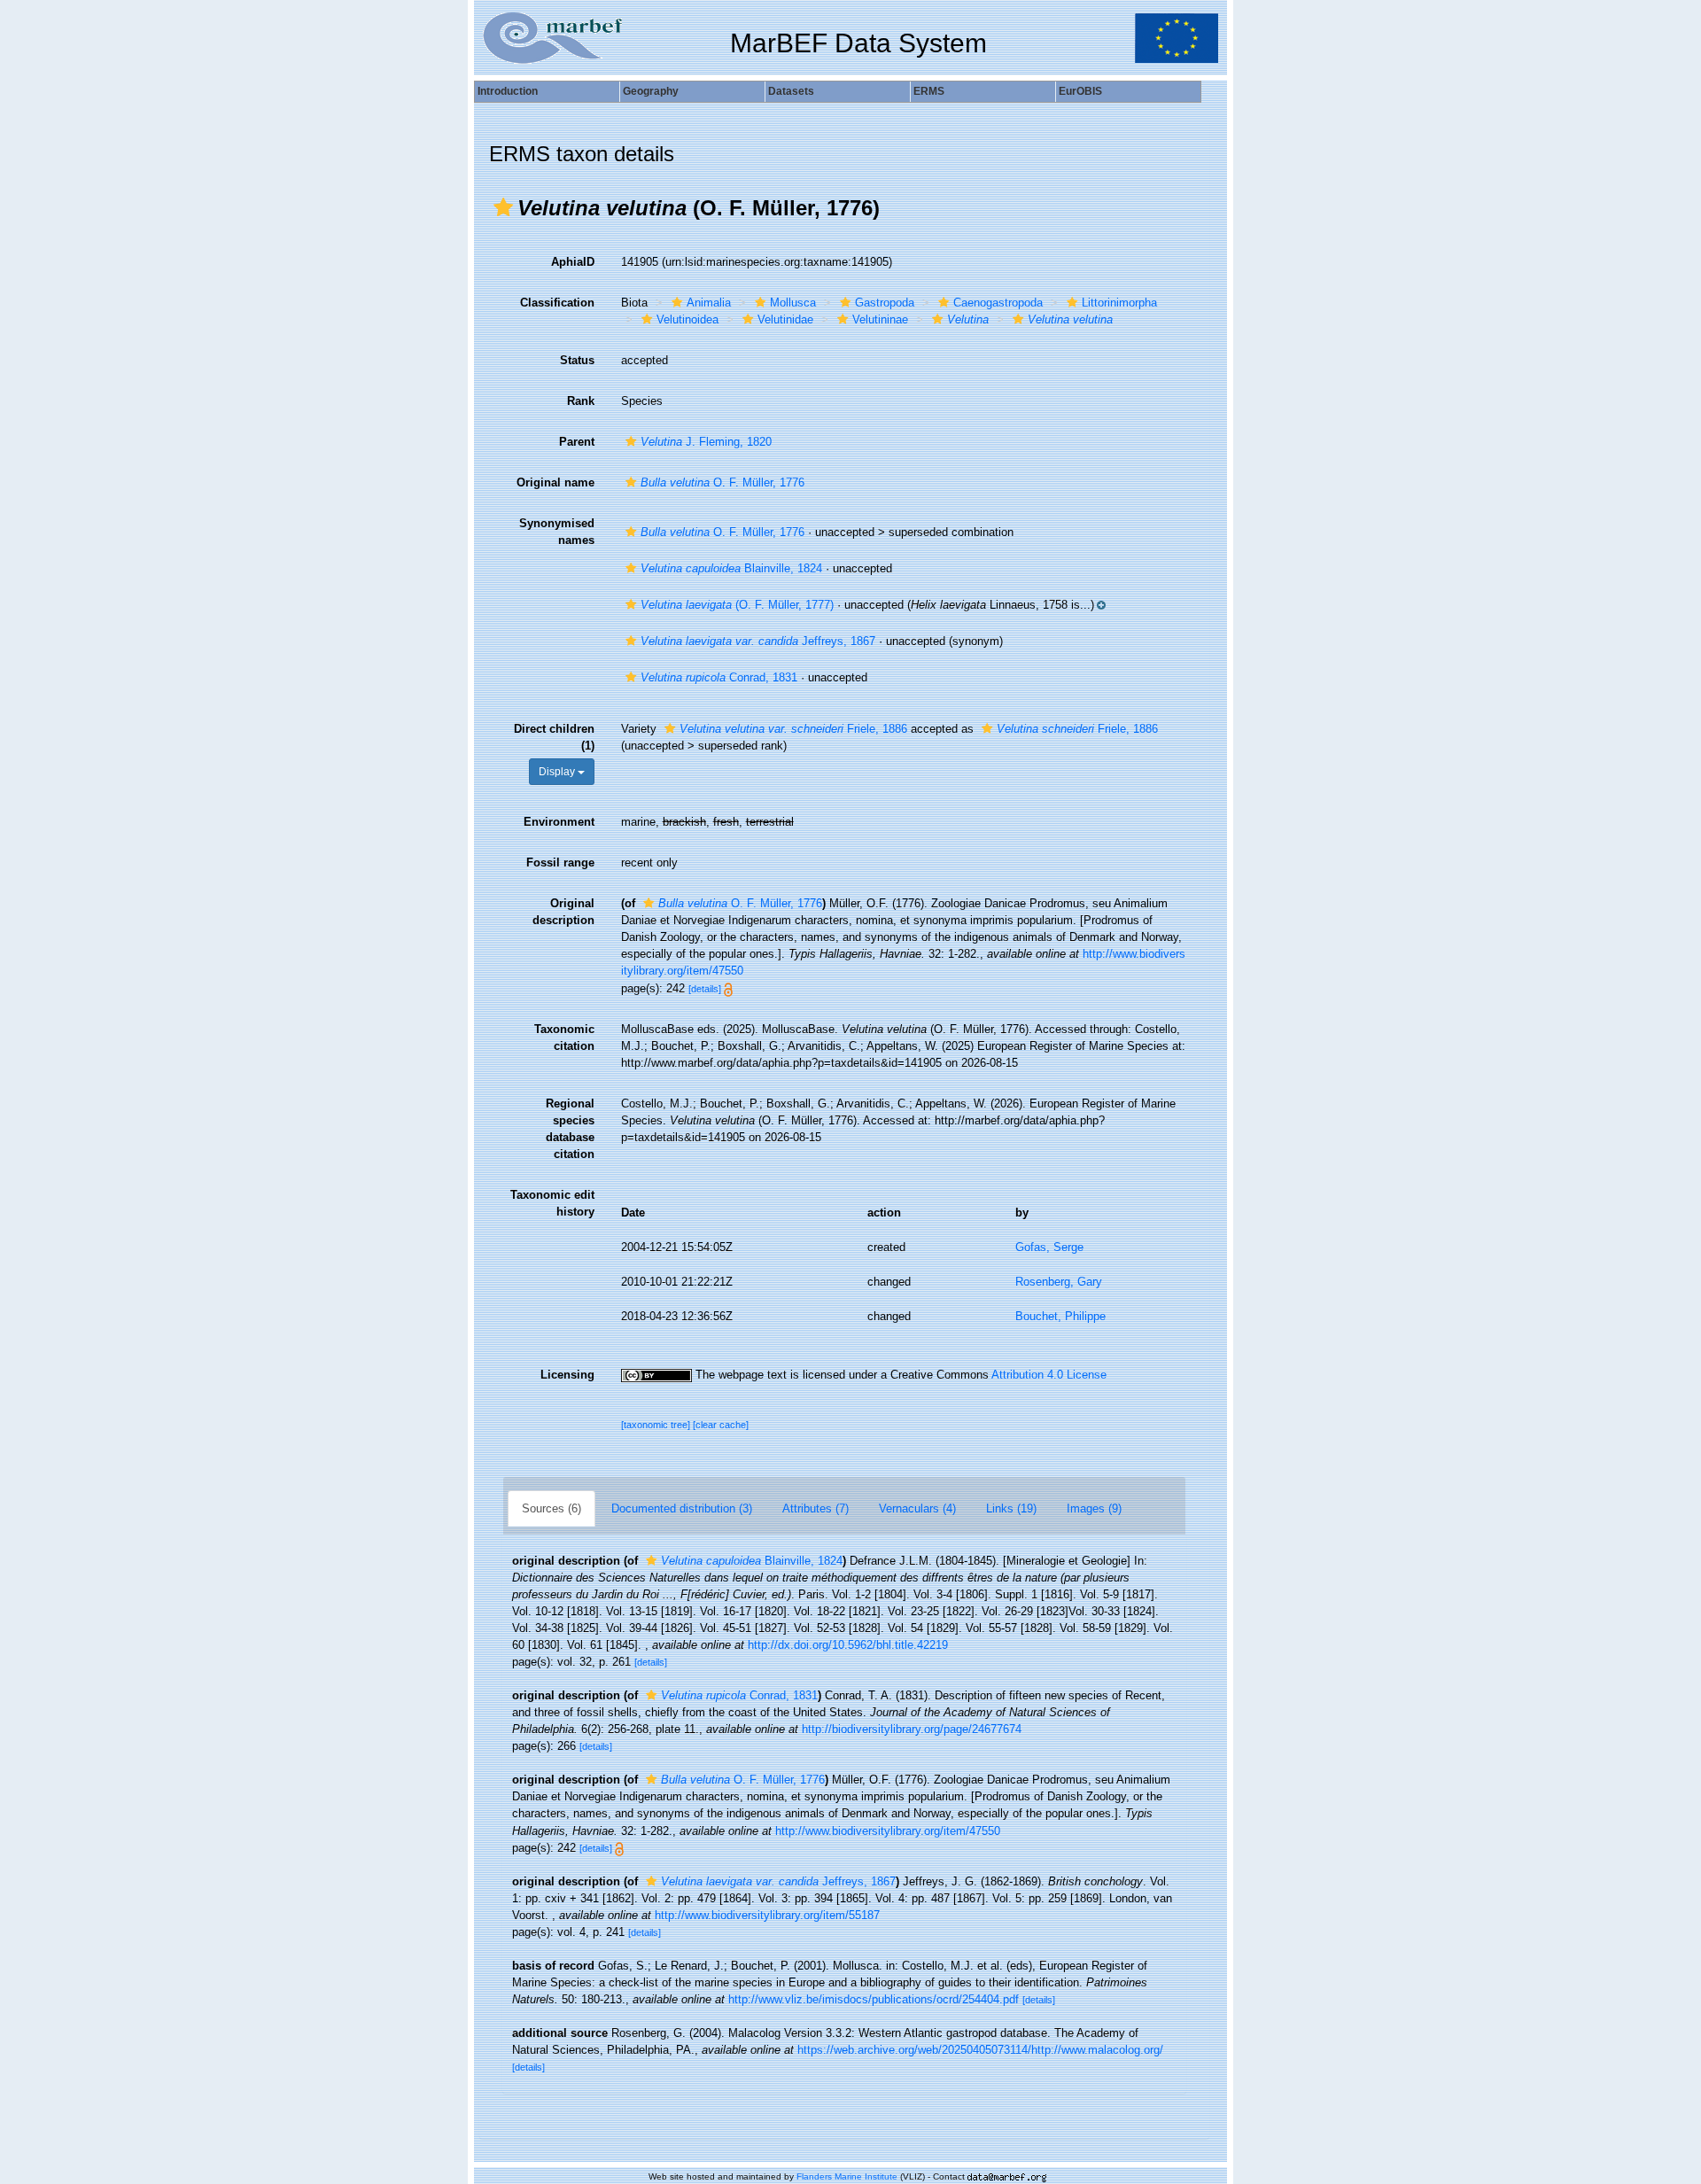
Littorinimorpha (1119, 303)
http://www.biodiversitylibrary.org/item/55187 (767, 1915)
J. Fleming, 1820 (706, 442)
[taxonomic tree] (657, 1425)
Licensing (567, 1375)
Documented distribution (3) (682, 1508)
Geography (651, 91)
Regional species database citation (570, 1129)
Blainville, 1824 (731, 568)
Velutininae (880, 319)
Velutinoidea (687, 319)
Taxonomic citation (564, 1038)
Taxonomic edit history (552, 1203)
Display (558, 772)
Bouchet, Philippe (1060, 1316)
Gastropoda (885, 303)
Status (577, 360)
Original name (555, 482)
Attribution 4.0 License (1049, 1375)
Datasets (791, 91)
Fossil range (560, 863)
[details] (705, 989)
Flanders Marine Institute (847, 2176)
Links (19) (1011, 1508)
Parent (577, 442)
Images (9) (1094, 1508)
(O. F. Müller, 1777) (737, 605)
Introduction (508, 91)
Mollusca (793, 303)
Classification (557, 303)
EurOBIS (1080, 91)
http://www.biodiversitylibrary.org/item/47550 (888, 1831)
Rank (581, 401)
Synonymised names (557, 532)
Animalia (709, 303)
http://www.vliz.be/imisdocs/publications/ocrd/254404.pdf (874, 1999)
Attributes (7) (816, 1508)
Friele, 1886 (793, 729)
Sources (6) (551, 1508)
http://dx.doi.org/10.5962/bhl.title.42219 (848, 1645)
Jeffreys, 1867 (758, 641)
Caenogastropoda (998, 303)
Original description (563, 912)
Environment (559, 822)
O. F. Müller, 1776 (722, 482)
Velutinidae (785, 319)
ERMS (929, 91)
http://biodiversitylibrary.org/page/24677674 (912, 1729)
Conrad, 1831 (719, 677)
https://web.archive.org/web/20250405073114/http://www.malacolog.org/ (980, 2050)
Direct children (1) (554, 737)
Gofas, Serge (1049, 1247)
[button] (503, 207)
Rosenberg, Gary (1059, 1282)
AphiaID (573, 262)
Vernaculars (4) (917, 1508)
